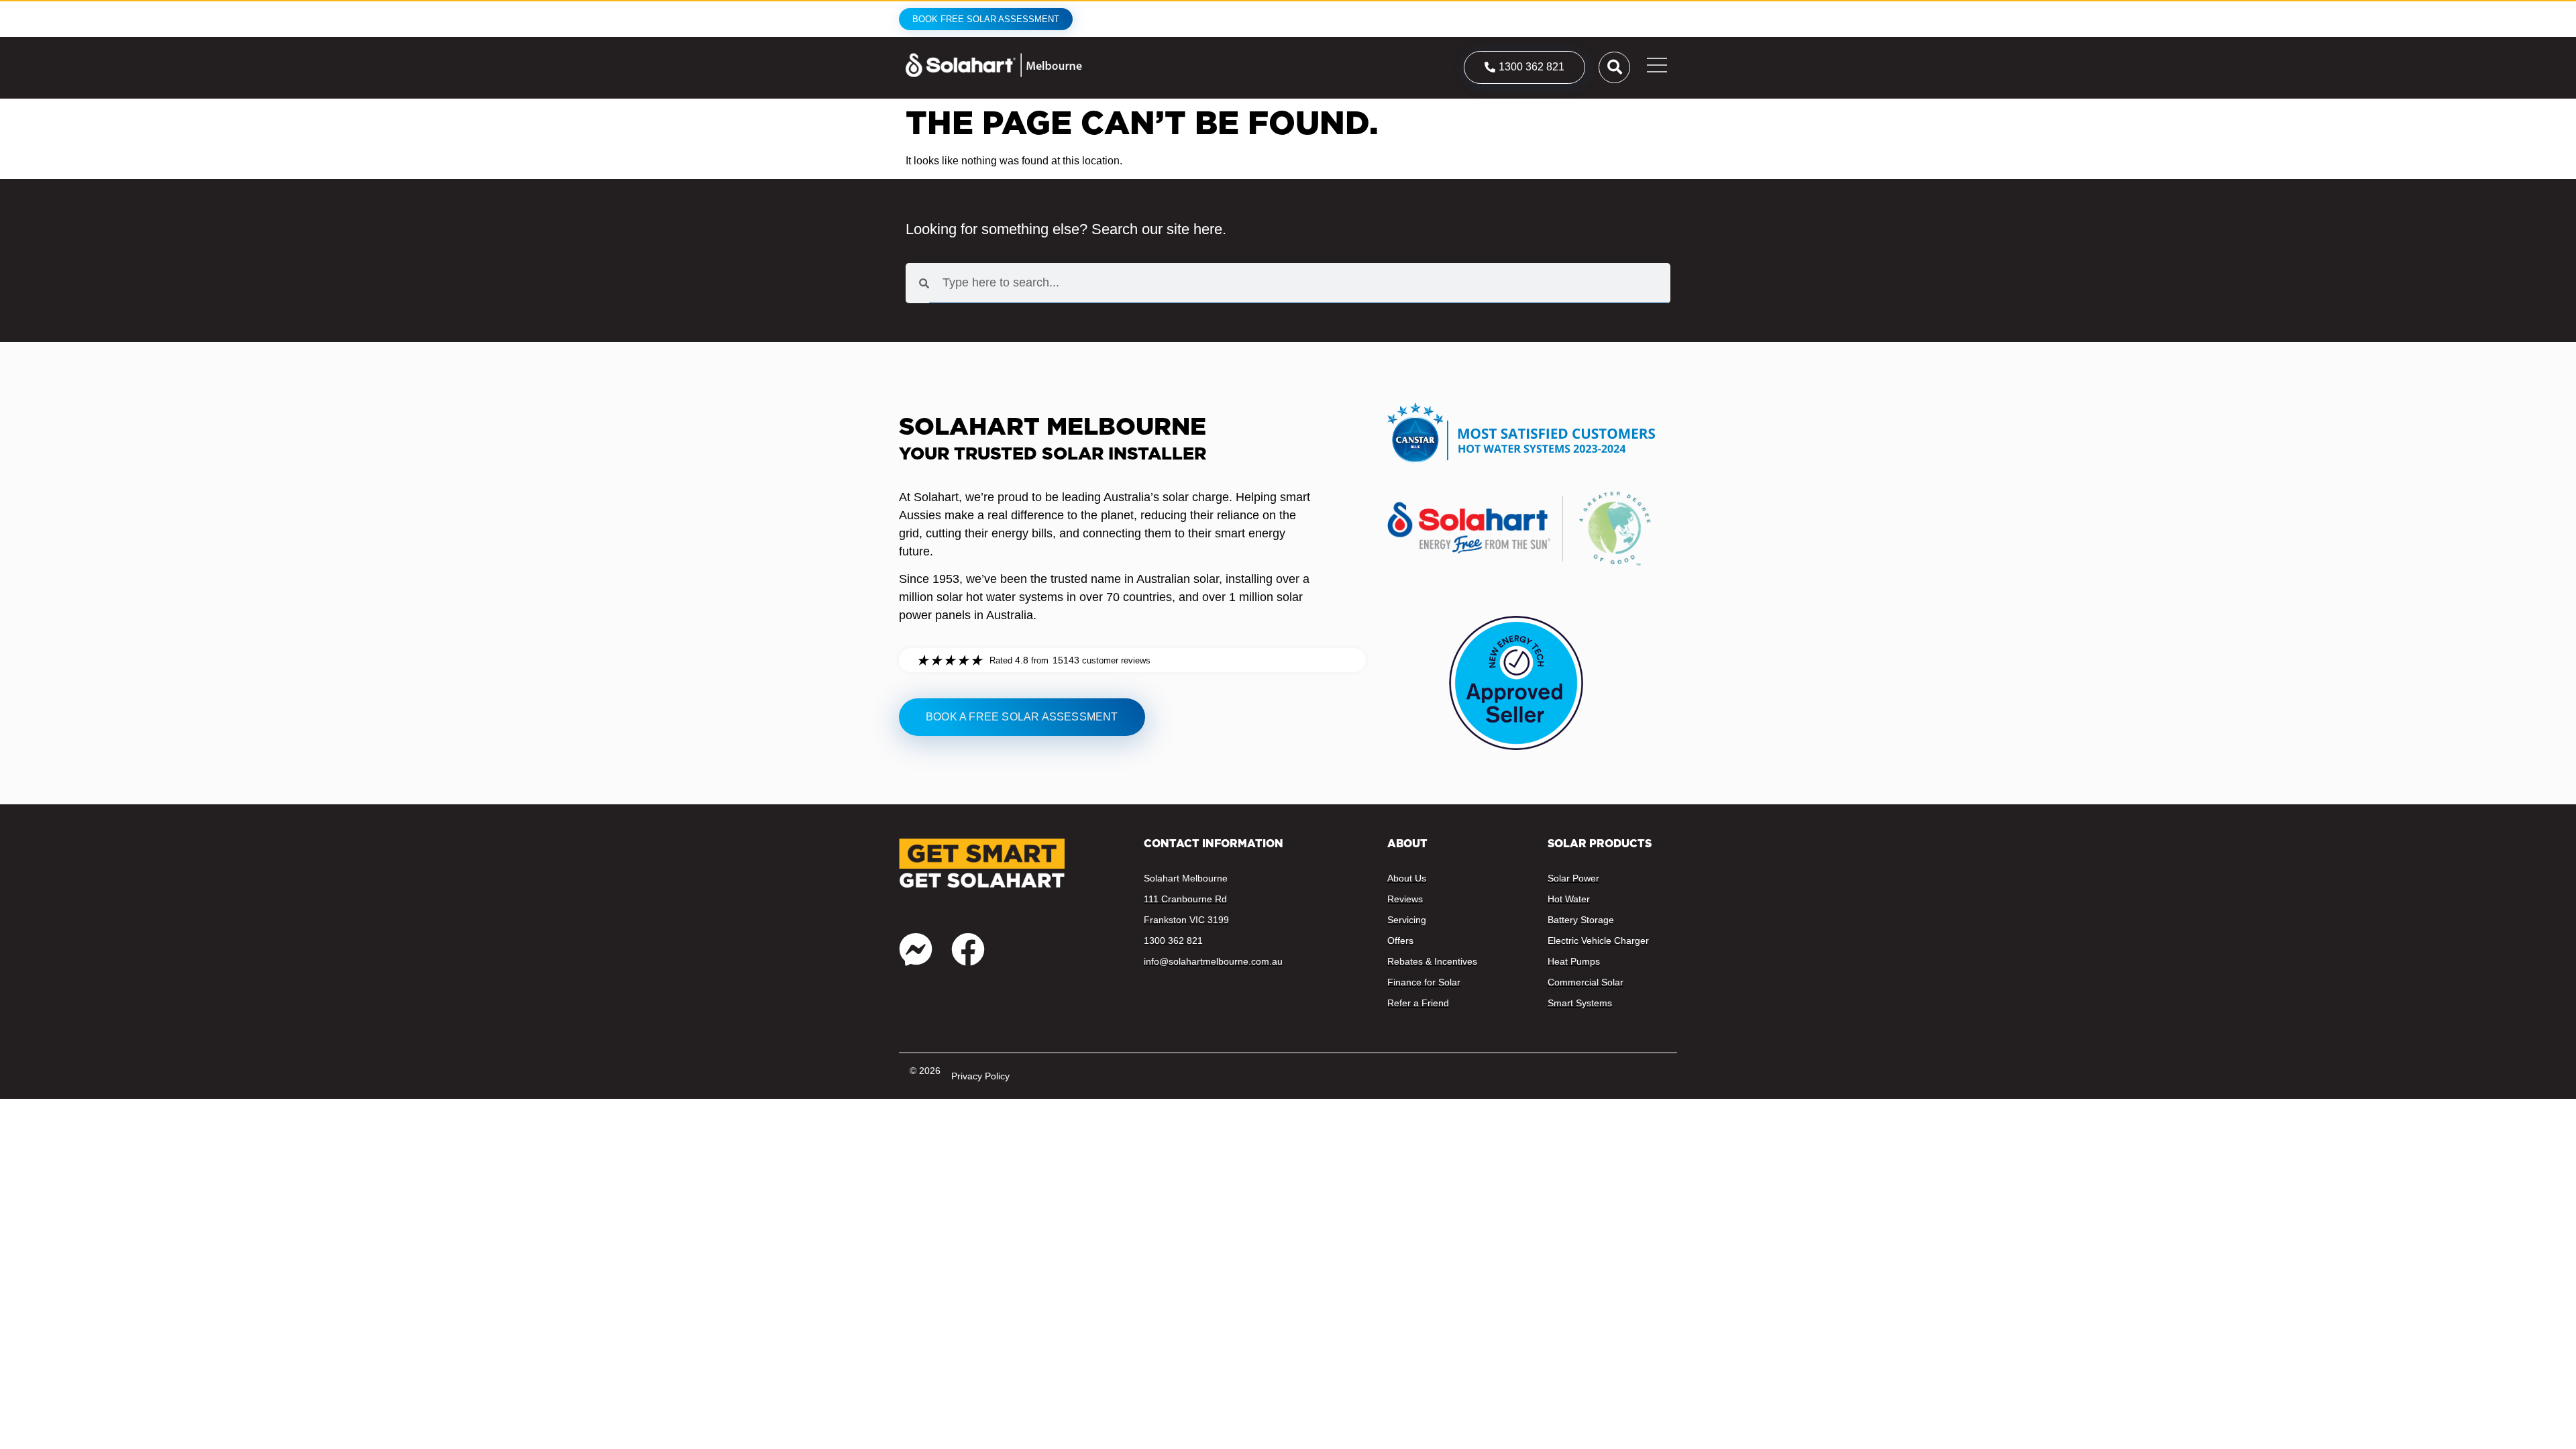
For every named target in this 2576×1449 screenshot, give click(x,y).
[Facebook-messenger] (916, 949)
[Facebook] (968, 949)
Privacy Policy (980, 1076)
